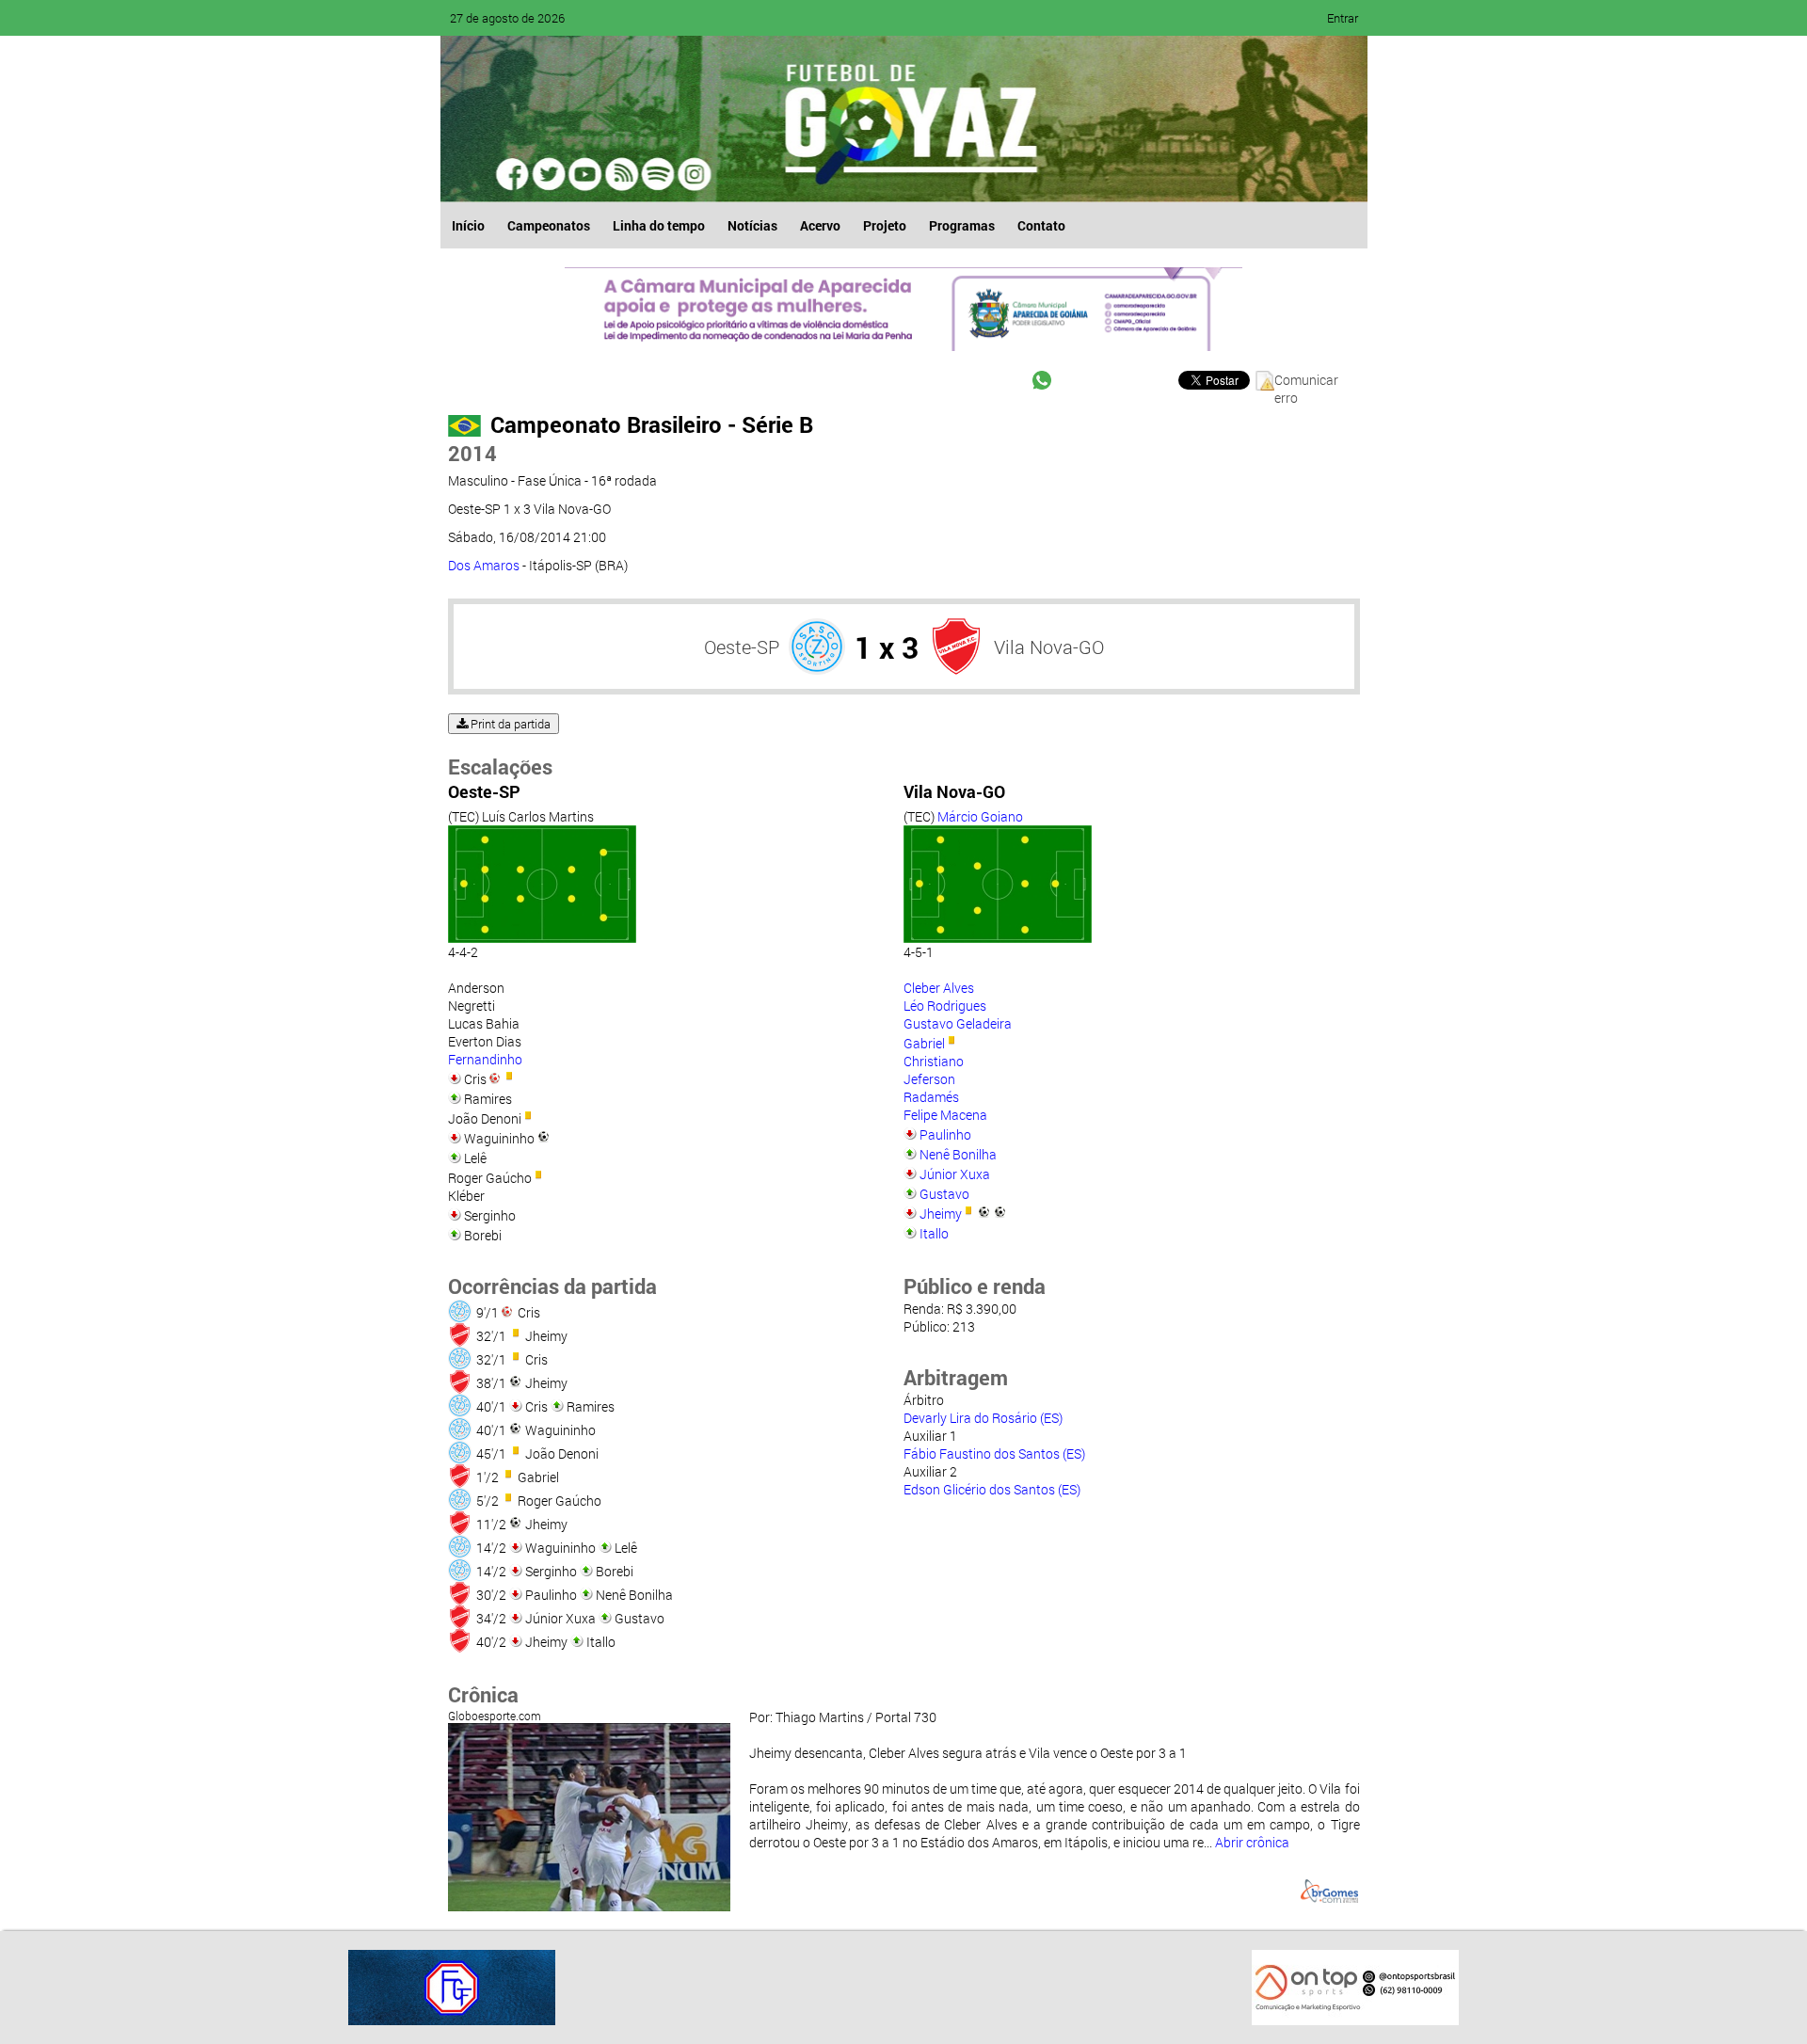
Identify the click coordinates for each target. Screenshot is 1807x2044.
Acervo (820, 225)
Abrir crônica (1252, 1842)
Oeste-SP (742, 647)
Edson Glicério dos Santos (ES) (992, 1489)
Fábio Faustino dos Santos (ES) (994, 1453)
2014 (472, 453)
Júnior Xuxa (955, 1174)
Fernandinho (485, 1059)
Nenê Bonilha (958, 1154)
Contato (1041, 225)
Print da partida (509, 724)
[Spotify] (621, 174)
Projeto (885, 225)
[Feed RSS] (657, 174)
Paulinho (945, 1134)
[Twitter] (550, 174)
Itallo (934, 1233)
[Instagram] (693, 174)
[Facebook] (514, 174)
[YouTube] (585, 174)
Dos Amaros (484, 565)
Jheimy (941, 1214)
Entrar (1343, 18)
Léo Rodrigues (945, 1006)
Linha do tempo (659, 225)
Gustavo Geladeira (958, 1023)
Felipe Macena (945, 1115)
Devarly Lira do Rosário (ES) (983, 1418)
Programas (962, 225)
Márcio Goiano (980, 816)
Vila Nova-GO (1049, 647)
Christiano (934, 1061)
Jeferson (929, 1079)
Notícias (752, 225)
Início (468, 225)
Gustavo (944, 1194)
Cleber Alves (939, 988)
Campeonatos (549, 225)
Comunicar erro (1306, 381)
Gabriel (924, 1043)
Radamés (931, 1097)
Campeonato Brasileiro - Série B (652, 424)
